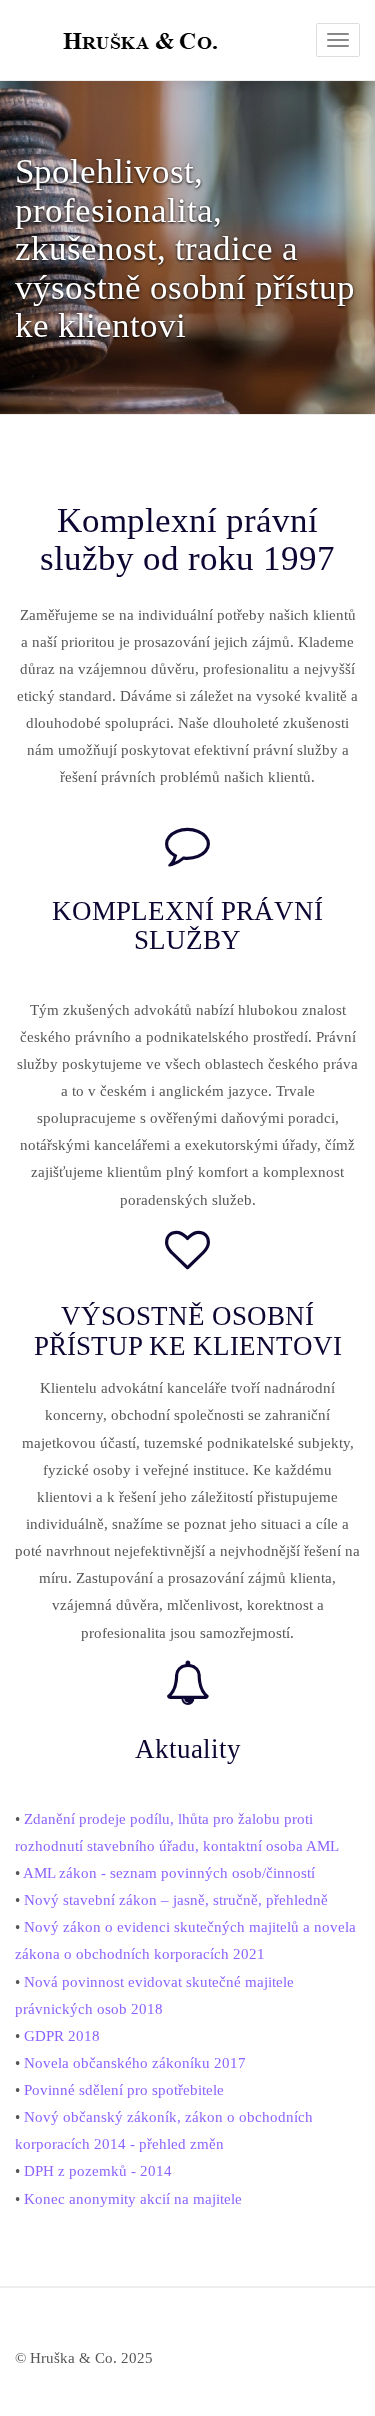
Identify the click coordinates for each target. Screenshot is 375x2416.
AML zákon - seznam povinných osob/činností (169, 1873)
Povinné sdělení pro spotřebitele (124, 2090)
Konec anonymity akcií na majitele (133, 2199)
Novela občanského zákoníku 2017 (135, 2063)
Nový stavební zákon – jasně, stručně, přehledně (176, 1900)
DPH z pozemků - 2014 (98, 2171)
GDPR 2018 (62, 2036)
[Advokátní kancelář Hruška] (15, 40)
